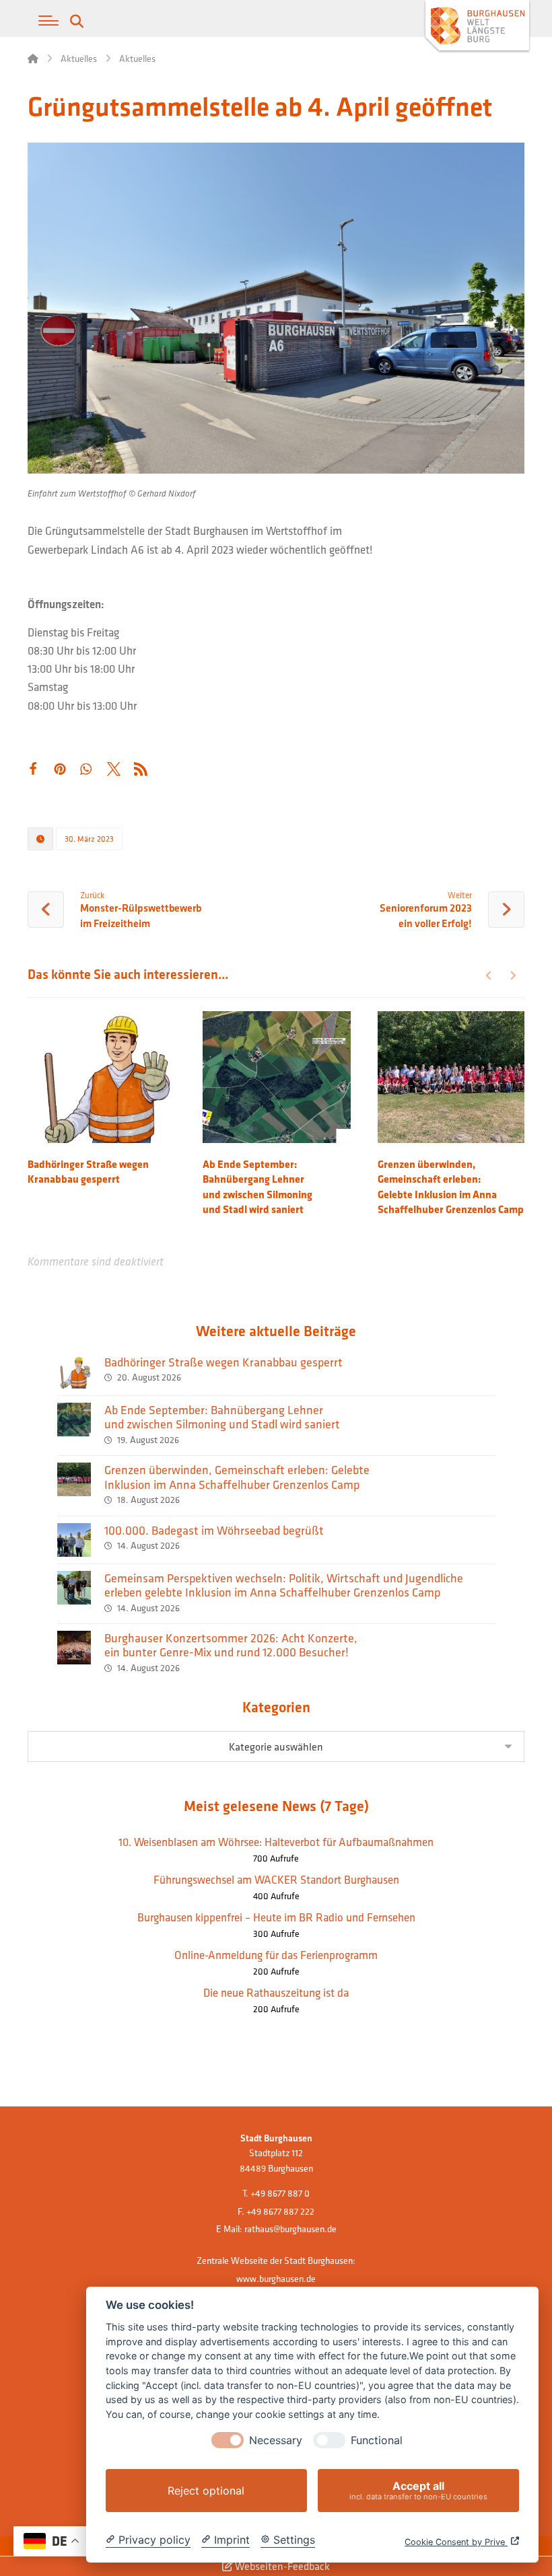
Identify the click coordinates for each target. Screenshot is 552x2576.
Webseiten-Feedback (281, 2566)
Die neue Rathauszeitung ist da (276, 1992)
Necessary (276, 2440)
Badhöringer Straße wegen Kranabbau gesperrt (223, 1362)
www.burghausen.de (276, 2279)
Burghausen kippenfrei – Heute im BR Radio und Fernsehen (276, 1917)
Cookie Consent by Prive (456, 2542)
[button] (48, 21)
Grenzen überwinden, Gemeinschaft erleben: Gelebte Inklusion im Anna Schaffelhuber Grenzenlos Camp (237, 1477)
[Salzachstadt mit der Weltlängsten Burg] (477, 27)
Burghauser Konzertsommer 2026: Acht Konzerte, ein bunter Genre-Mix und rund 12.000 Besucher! (231, 1645)
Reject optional (206, 2491)
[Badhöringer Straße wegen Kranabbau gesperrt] (74, 1372)
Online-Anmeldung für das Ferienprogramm (276, 1955)
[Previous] (489, 976)
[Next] (513, 976)
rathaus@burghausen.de (290, 2229)
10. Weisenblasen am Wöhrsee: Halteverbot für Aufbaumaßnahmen (276, 1842)
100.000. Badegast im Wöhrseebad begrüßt (214, 1530)
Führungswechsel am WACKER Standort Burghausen (276, 1879)
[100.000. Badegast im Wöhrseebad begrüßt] (74, 1540)
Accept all (418, 2490)
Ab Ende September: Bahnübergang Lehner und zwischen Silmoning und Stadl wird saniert (222, 1417)
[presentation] (228, 2440)
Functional (377, 2440)
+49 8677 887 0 (280, 2193)
